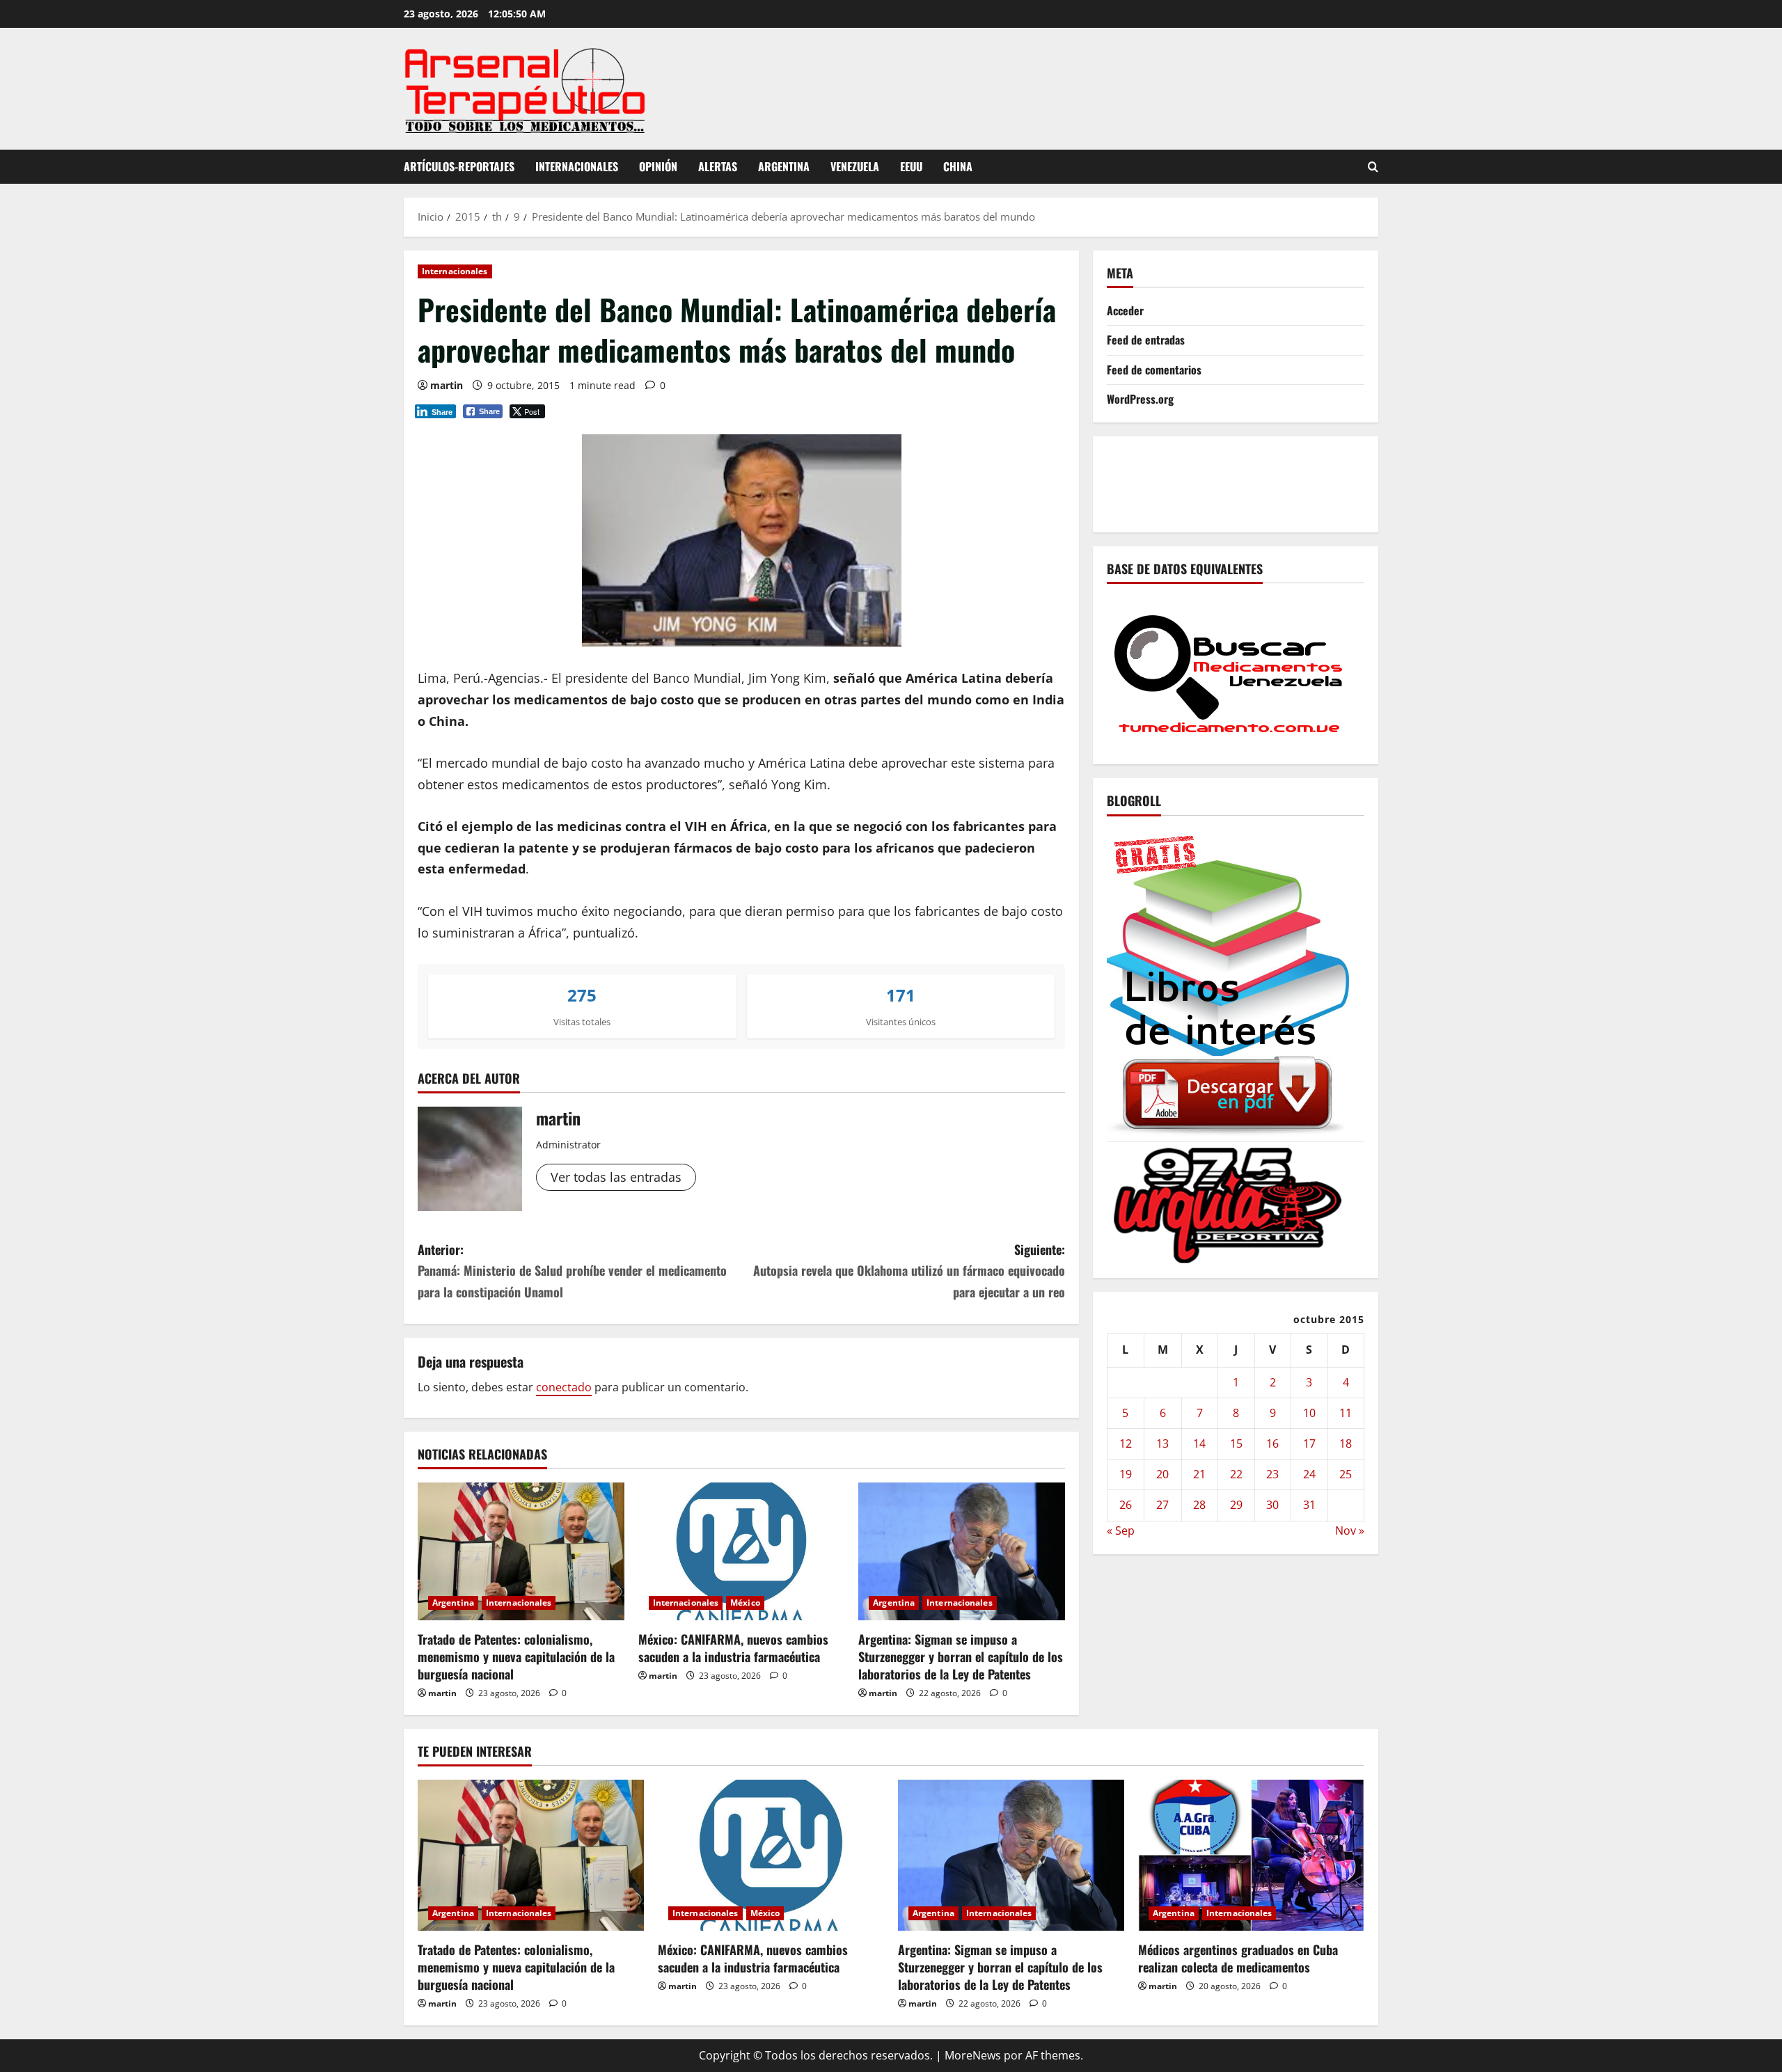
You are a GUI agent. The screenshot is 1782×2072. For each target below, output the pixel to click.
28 (1199, 1505)
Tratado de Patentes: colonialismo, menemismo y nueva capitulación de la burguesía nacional (516, 1656)
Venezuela (855, 166)
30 (1272, 1505)
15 (1236, 1443)
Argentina (784, 166)
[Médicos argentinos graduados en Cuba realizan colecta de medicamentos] (1251, 1855)
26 (1126, 1505)
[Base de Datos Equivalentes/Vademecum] (1229, 672)
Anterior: (572, 1271)
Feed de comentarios (1154, 369)
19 (1126, 1474)
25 (1346, 1474)
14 (1199, 1443)
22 (1236, 1474)
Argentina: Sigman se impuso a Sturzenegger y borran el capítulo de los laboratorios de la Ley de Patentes (961, 1656)
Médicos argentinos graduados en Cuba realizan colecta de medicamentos (1238, 1958)
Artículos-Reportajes (459, 166)
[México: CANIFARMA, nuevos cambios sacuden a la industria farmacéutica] (742, 1551)
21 (1199, 1474)
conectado (564, 1387)
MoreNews (973, 2055)
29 (1236, 1505)
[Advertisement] (1360, 481)
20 (1162, 1474)
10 (1309, 1412)
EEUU (911, 166)
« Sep (1121, 1530)
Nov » (1350, 1530)
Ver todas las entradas (616, 1177)
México (745, 1603)
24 (1309, 1474)
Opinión (658, 166)
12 (1126, 1443)
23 (1272, 1474)
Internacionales (577, 166)
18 (1346, 1443)
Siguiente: (909, 1271)
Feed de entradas (1146, 340)
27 (1162, 1505)
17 (1309, 1443)
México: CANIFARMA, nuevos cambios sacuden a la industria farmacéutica (733, 1648)
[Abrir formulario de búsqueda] (1373, 167)
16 (1272, 1443)
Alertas (718, 166)
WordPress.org (1140, 398)
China (958, 166)
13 (1162, 1443)
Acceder (1125, 310)
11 (1346, 1412)
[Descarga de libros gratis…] (1229, 981)
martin (447, 385)
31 (1309, 1505)
